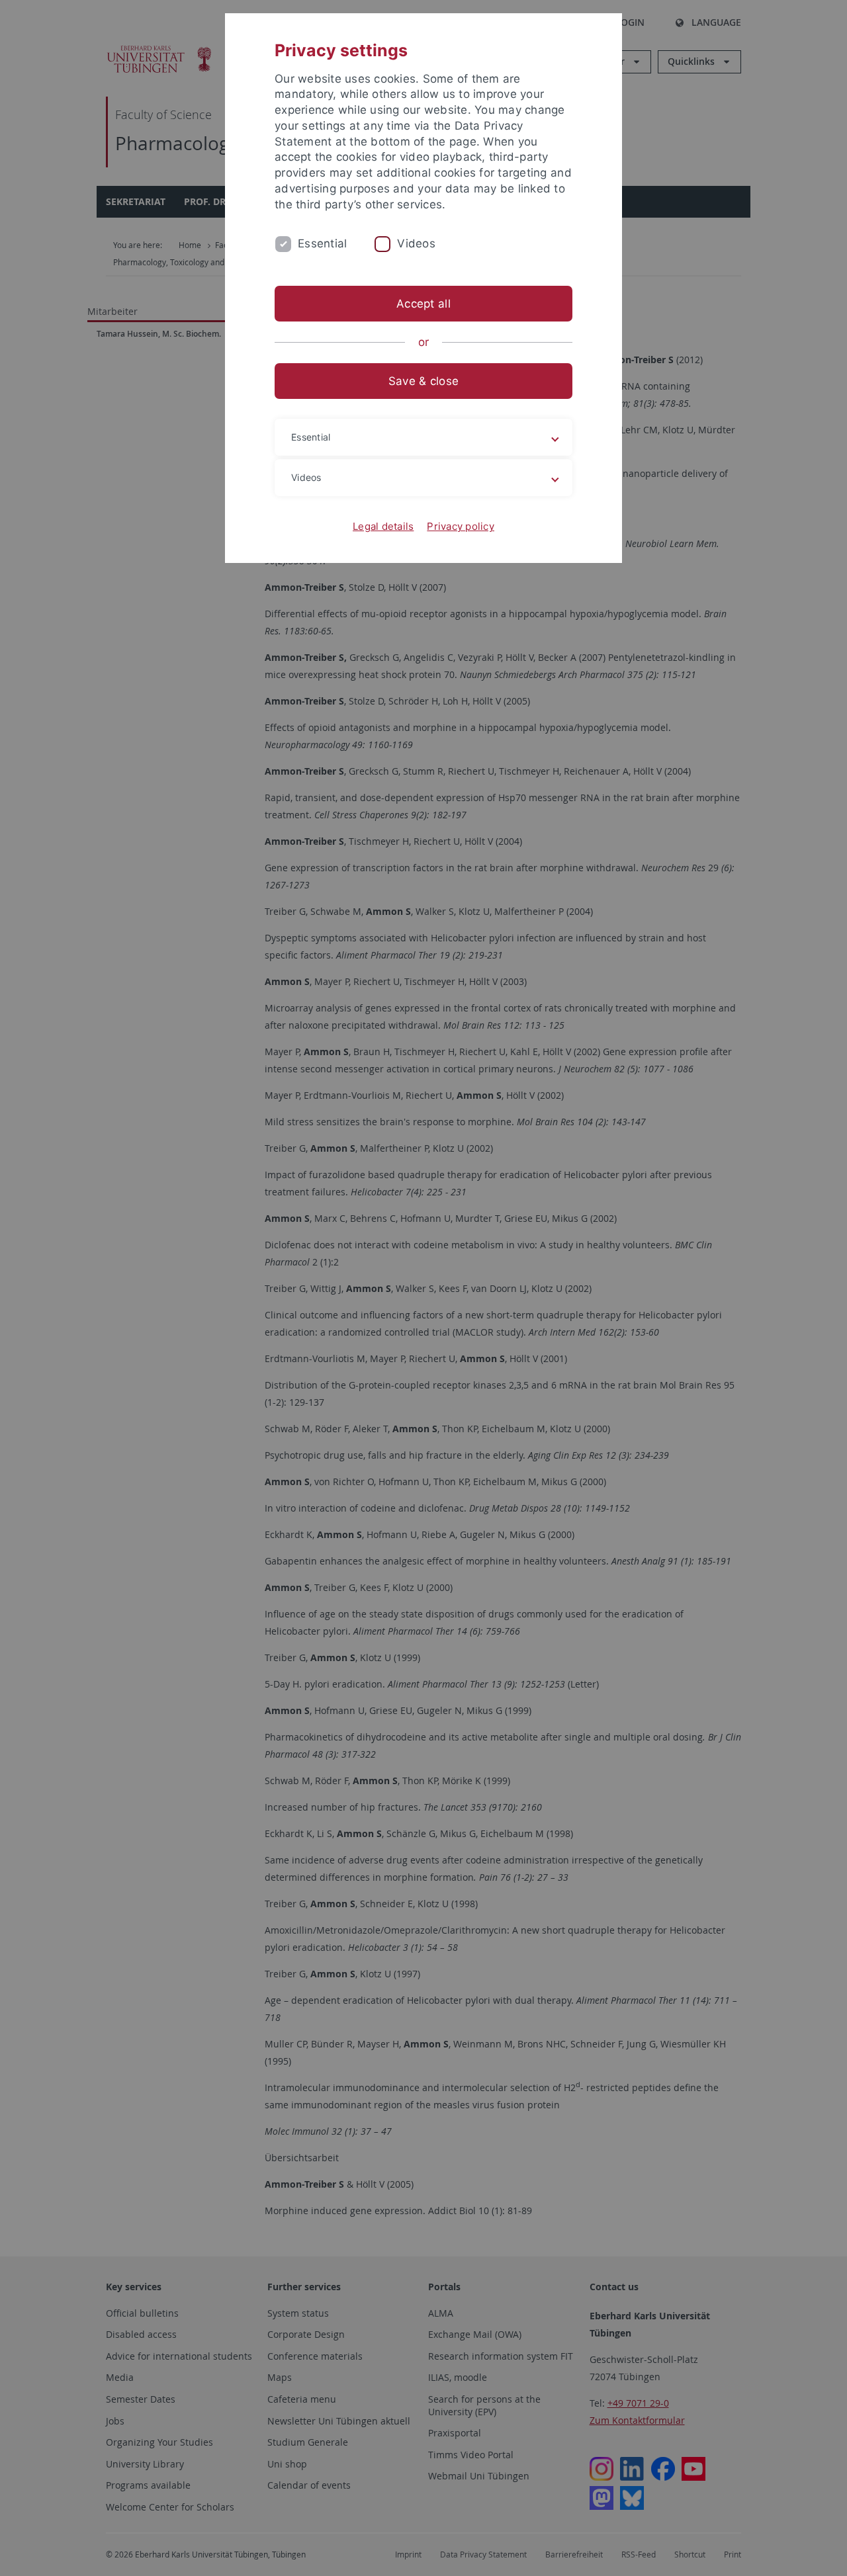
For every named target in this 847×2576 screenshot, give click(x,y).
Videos (416, 243)
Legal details (383, 526)
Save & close (423, 381)
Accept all (423, 304)
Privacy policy (461, 526)
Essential (322, 243)
